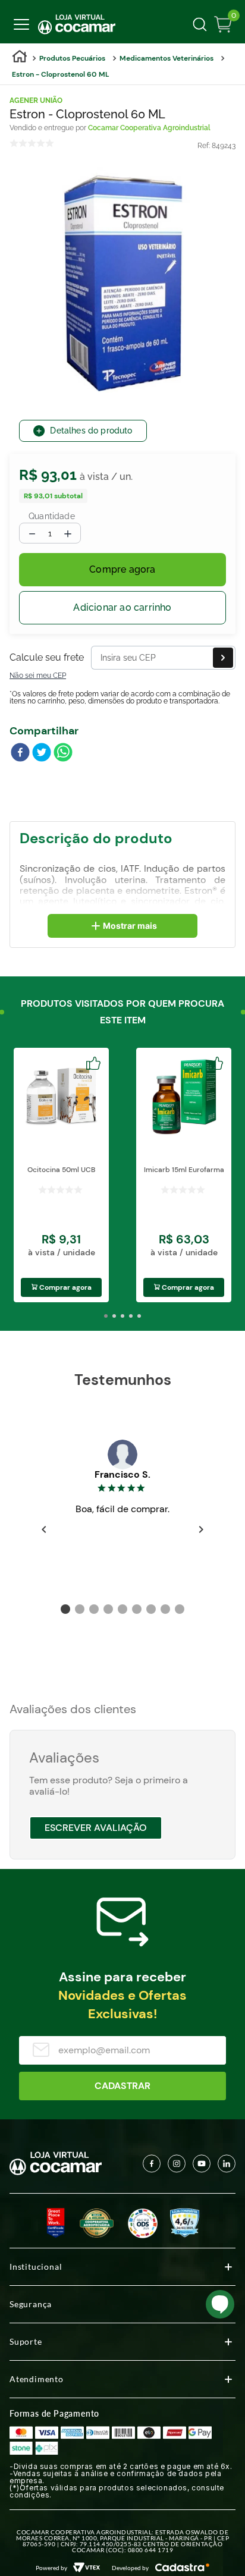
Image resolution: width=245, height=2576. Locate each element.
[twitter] (42, 753)
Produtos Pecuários (72, 58)
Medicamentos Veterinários (167, 58)
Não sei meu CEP (38, 676)
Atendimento (37, 2379)
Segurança (31, 2304)
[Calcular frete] (223, 658)
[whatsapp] (63, 753)
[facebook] (20, 753)
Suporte (26, 2341)
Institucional (36, 2266)
